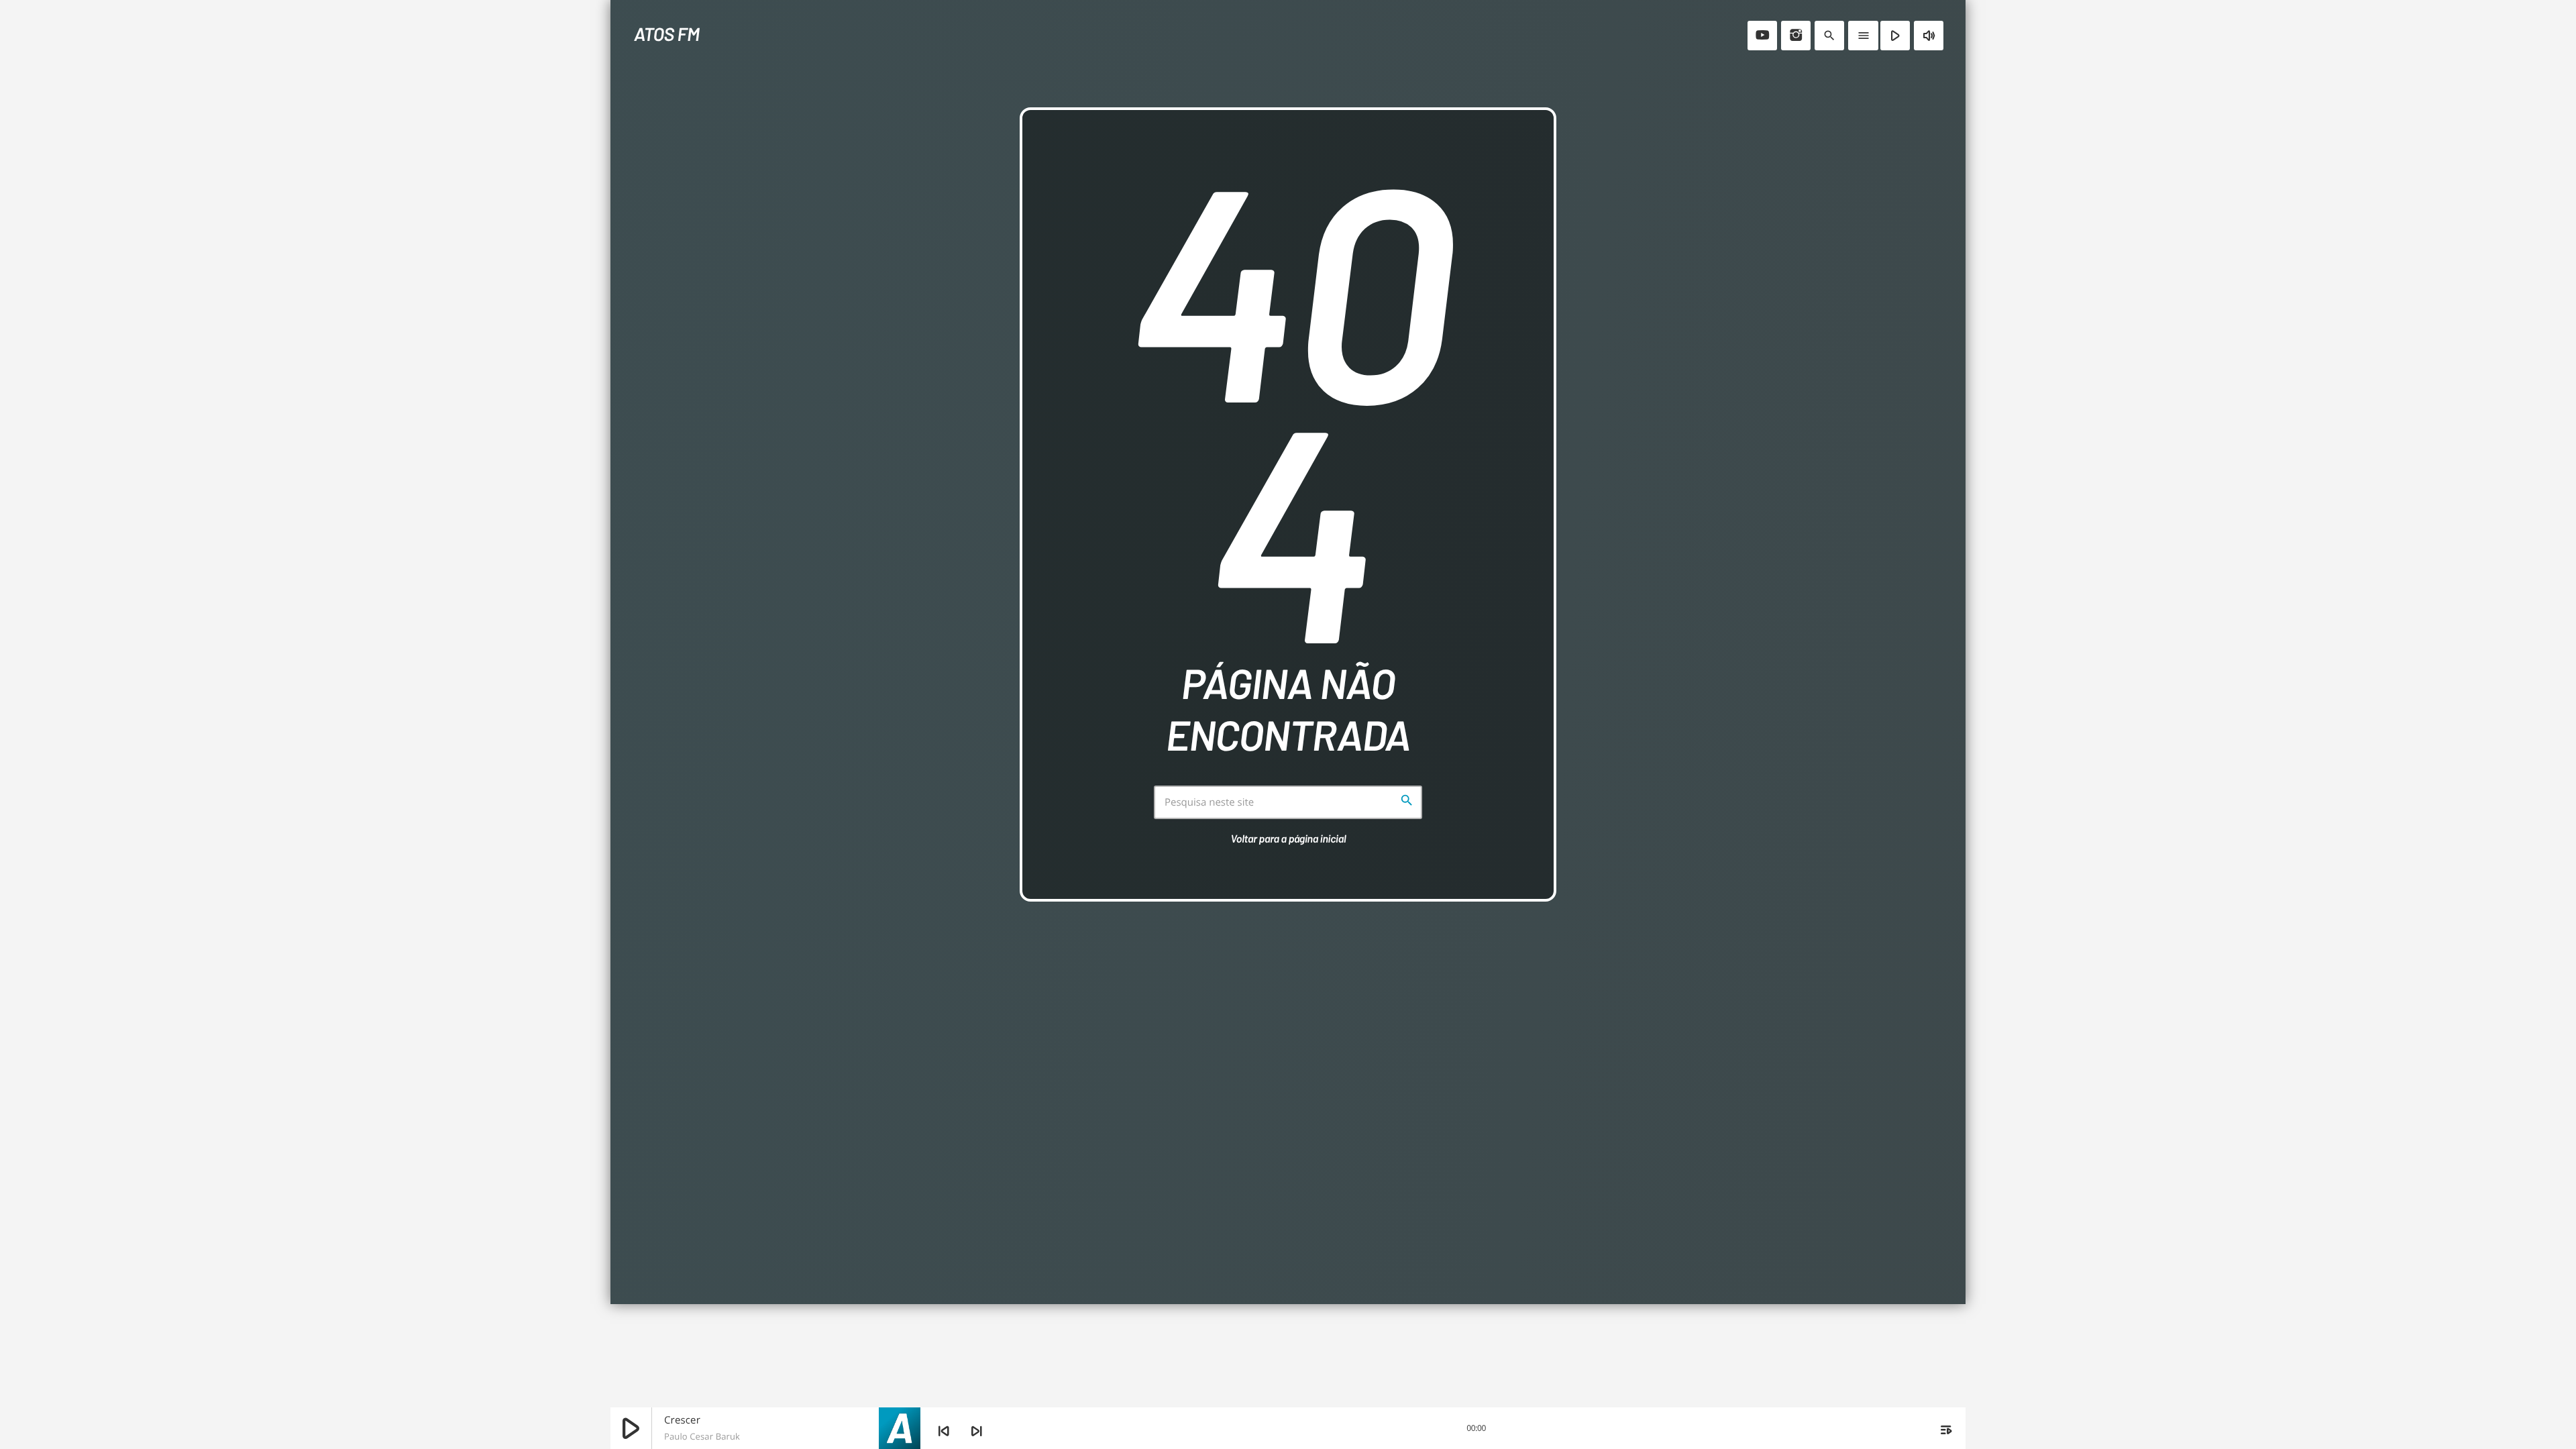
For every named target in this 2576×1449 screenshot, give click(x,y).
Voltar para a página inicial (1289, 839)
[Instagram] (1796, 36)
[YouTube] (1762, 36)
